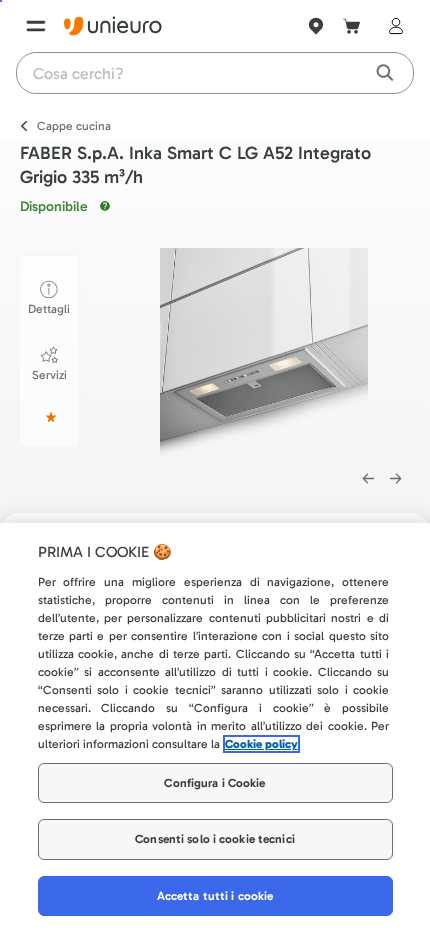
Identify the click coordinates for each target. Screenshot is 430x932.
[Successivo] (396, 479)
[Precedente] (368, 479)
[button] (264, 352)
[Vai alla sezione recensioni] (49, 417)
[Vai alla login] (392, 26)
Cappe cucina (74, 126)
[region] (215, 727)
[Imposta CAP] (316, 26)
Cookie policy (261, 744)
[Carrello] (352, 26)
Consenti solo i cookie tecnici (215, 839)
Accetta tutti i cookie (215, 896)
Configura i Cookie (214, 783)
